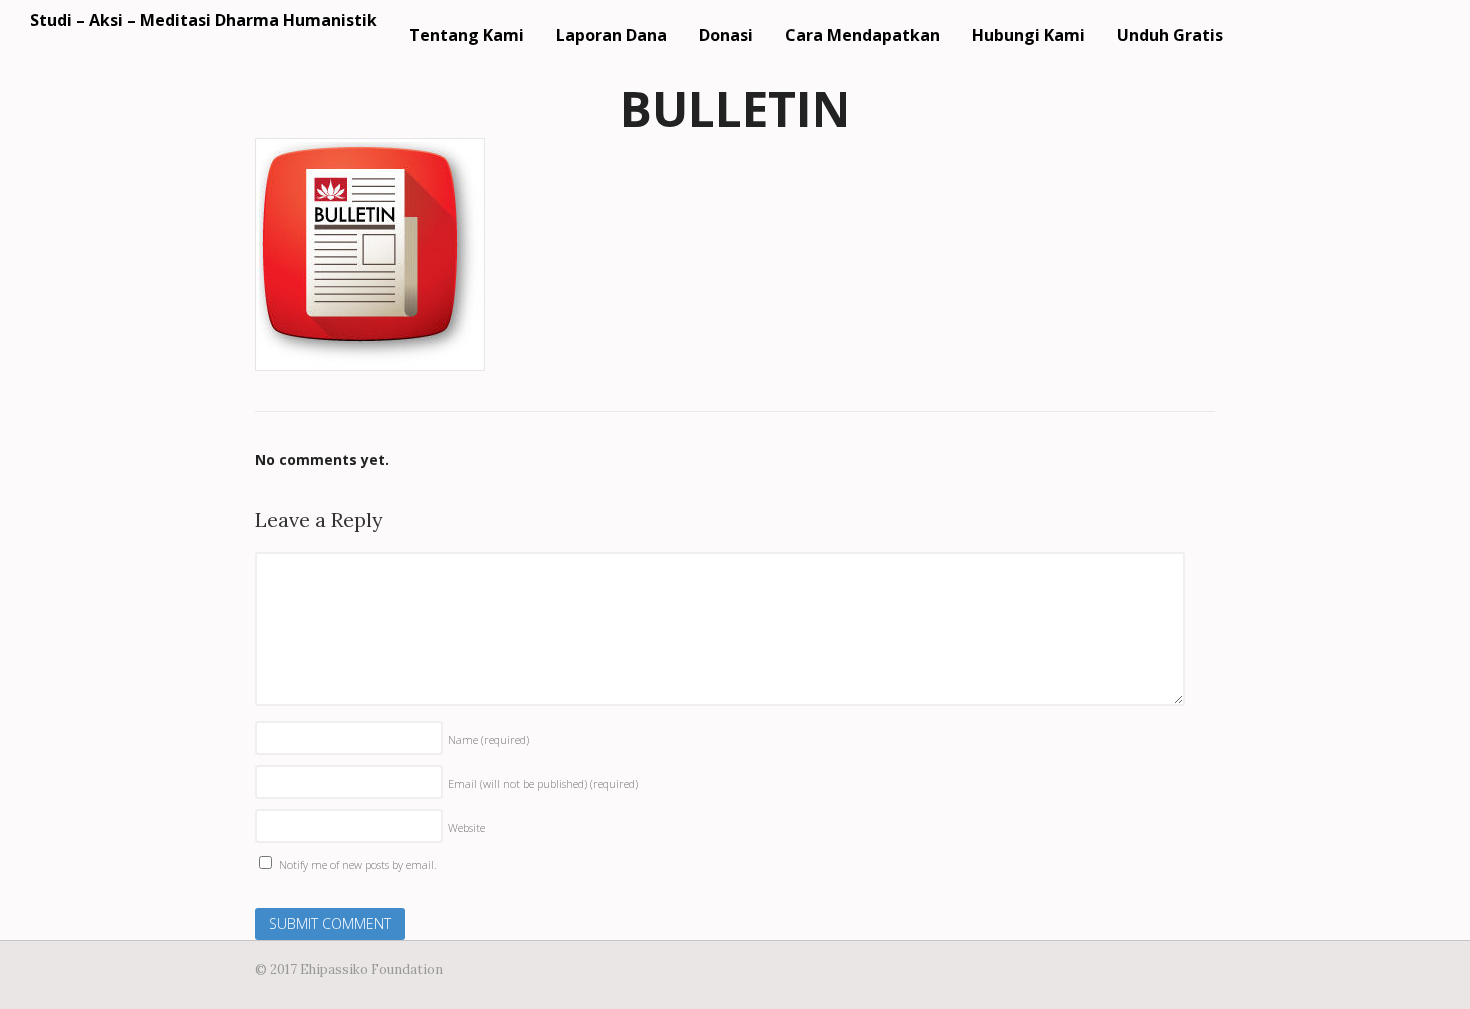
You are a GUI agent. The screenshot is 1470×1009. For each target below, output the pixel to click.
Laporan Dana (611, 35)
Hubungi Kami (1028, 35)
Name (488, 739)
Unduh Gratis (1170, 35)
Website (466, 827)
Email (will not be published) (543, 783)
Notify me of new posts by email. (358, 864)
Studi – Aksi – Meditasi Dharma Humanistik (203, 20)
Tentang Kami (466, 35)
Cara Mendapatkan (862, 35)
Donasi (726, 35)
